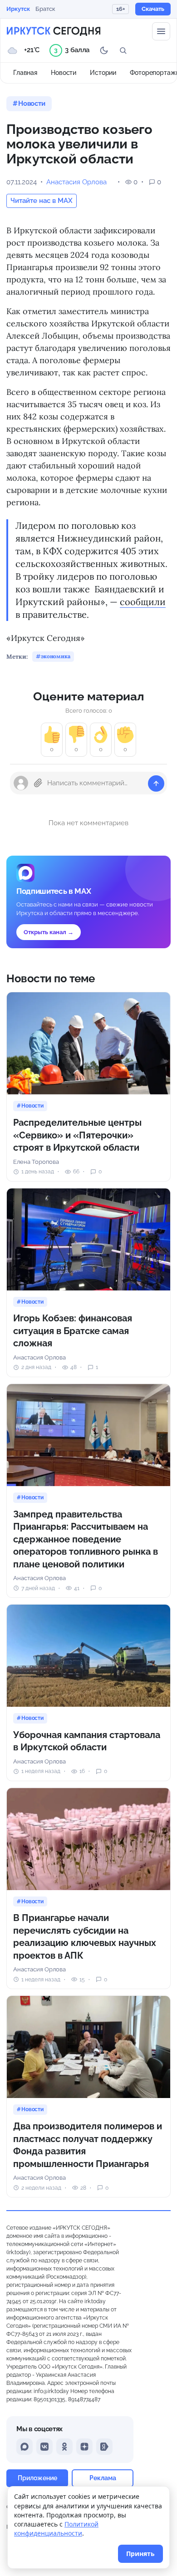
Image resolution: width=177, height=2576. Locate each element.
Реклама (103, 2478)
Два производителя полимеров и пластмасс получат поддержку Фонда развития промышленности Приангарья (88, 2145)
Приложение (37, 2478)
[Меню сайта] (161, 31)
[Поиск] (123, 50)
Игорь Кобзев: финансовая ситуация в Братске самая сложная (73, 1331)
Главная (25, 73)
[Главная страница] (54, 31)
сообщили (143, 602)
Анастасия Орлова (76, 182)
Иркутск (18, 9)
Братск (45, 9)
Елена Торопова (36, 1162)
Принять (140, 2554)
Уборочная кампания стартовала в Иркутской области (87, 1741)
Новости (64, 73)
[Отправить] (156, 783)
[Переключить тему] (104, 50)
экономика (56, 656)
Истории (103, 73)
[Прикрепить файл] (38, 783)
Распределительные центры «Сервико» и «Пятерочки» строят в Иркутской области (77, 1135)
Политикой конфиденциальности (56, 2529)
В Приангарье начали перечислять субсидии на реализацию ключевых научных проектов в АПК (85, 1937)
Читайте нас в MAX (42, 201)
